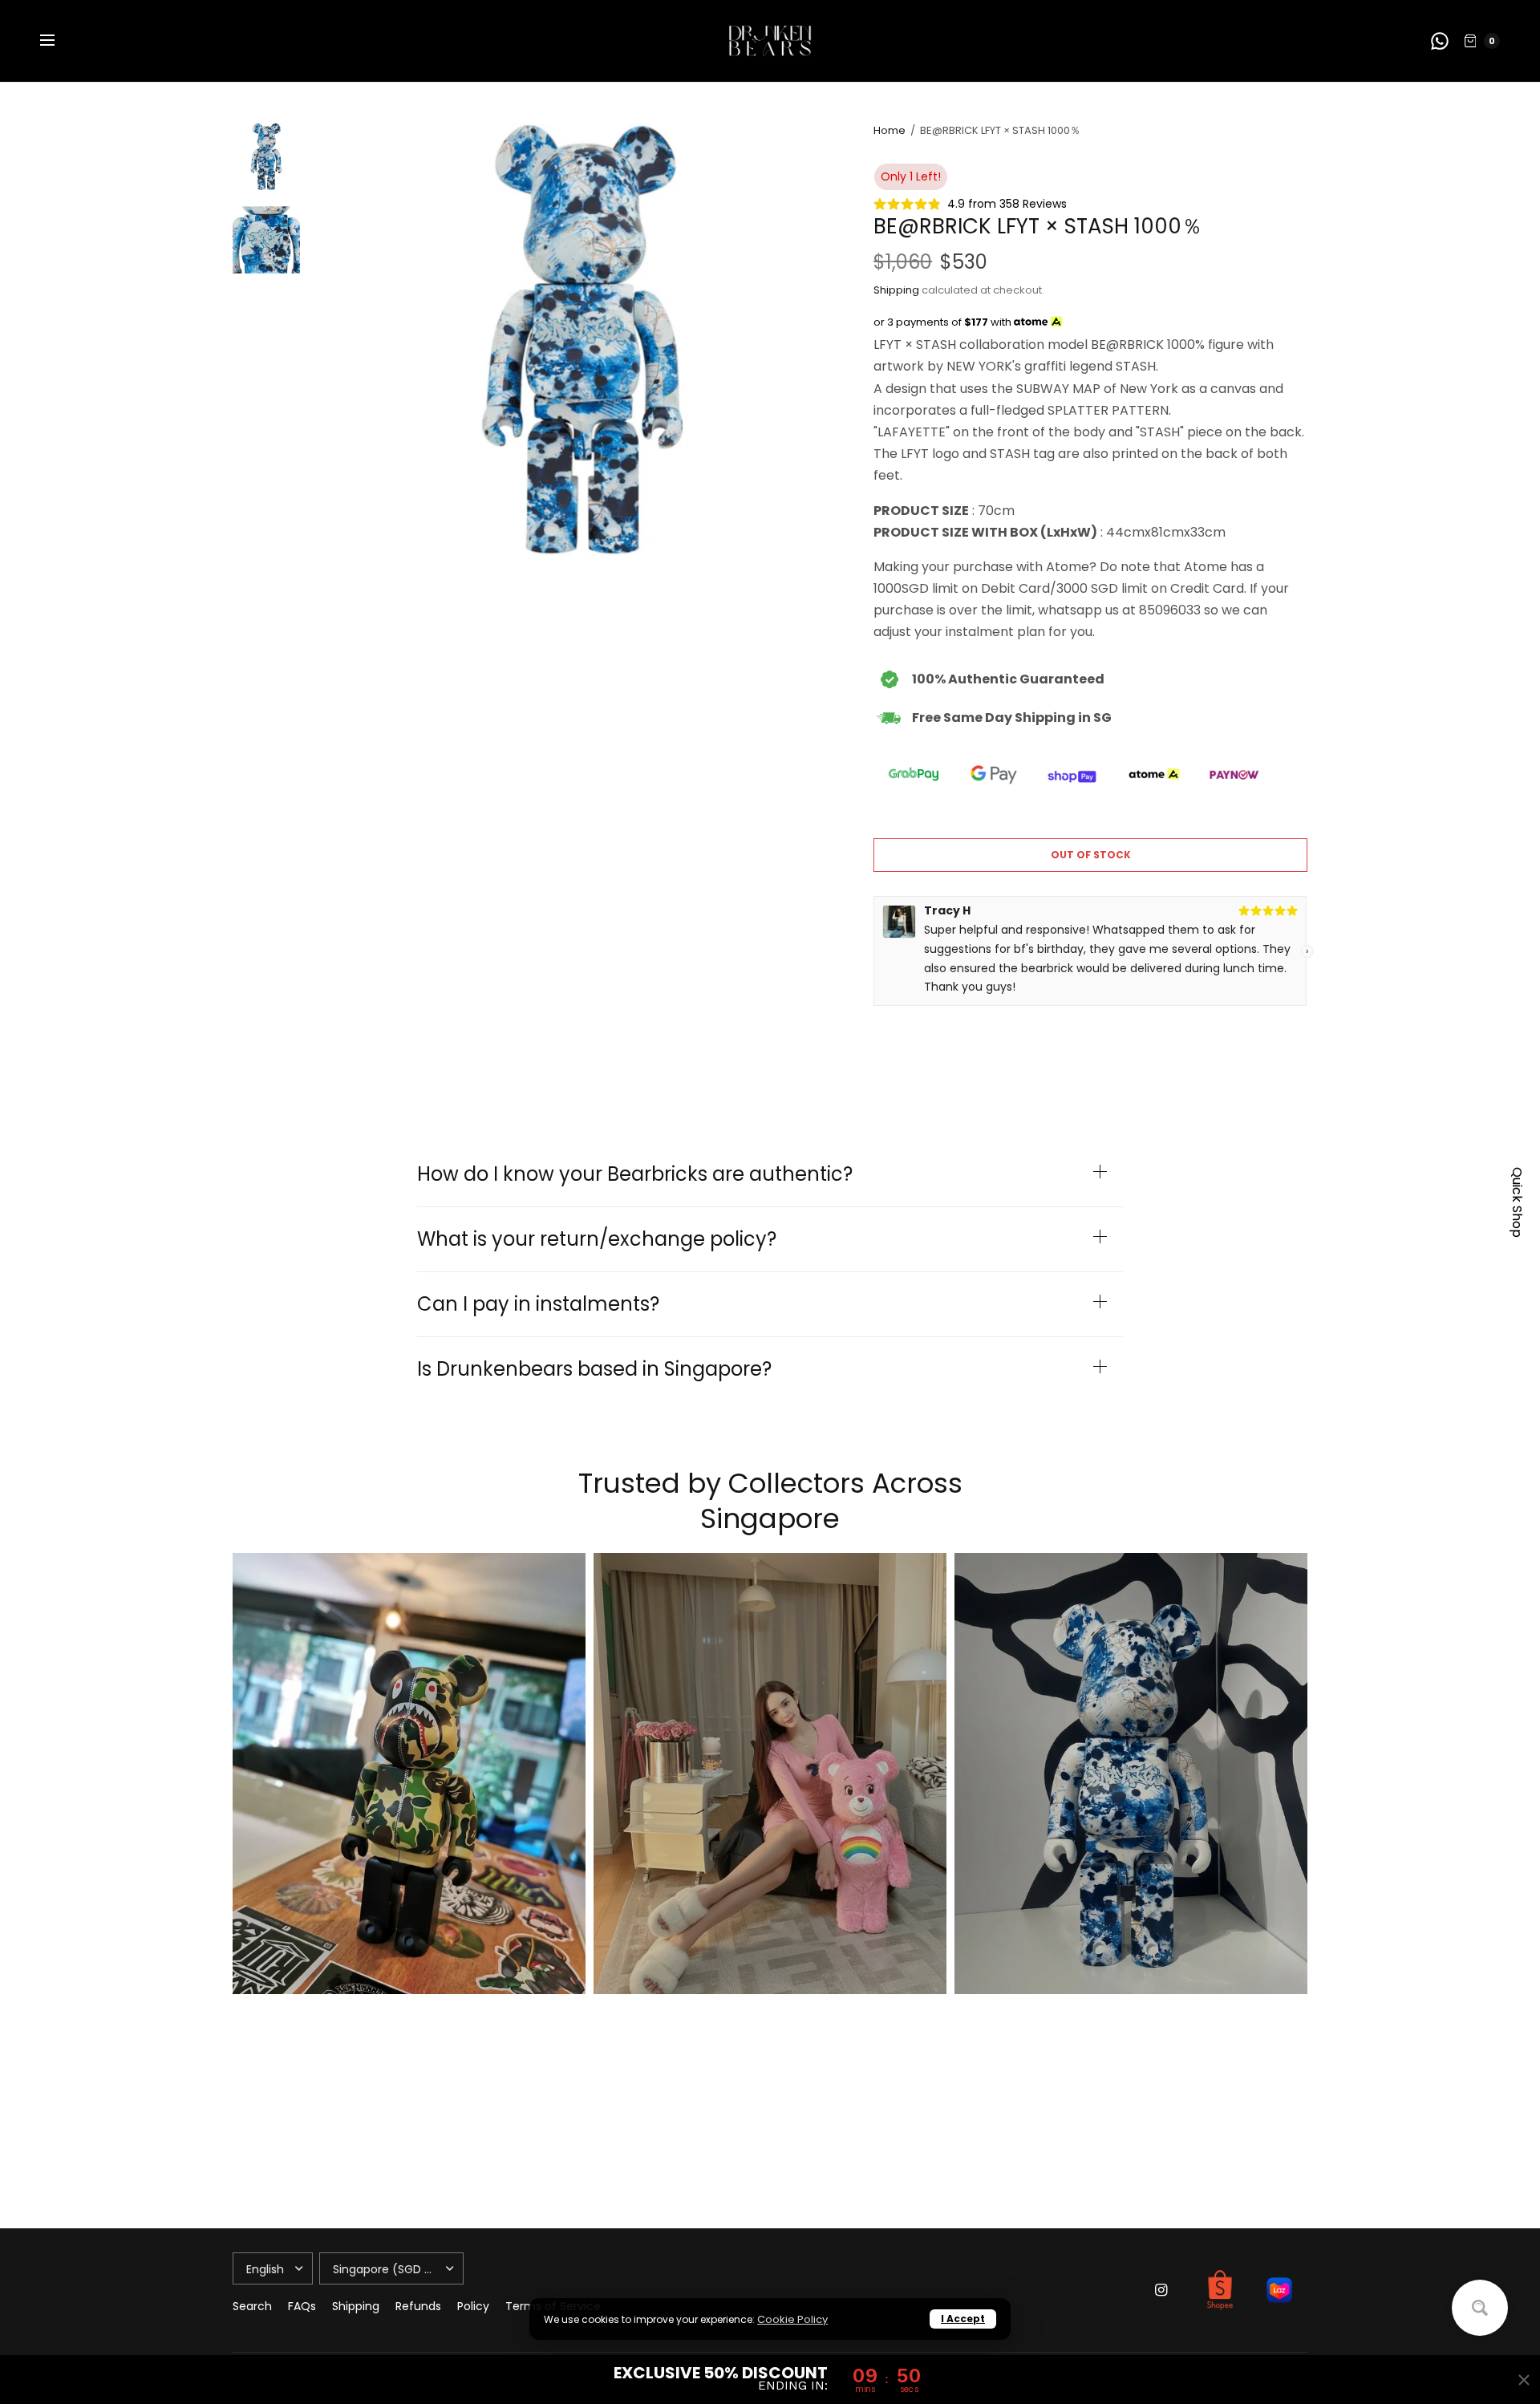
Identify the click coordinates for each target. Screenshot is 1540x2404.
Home (890, 130)
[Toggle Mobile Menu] (58, 41)
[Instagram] (1161, 2290)
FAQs (302, 2306)
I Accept (963, 2319)
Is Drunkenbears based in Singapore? (594, 1369)
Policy (473, 2306)
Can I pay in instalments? (538, 1304)
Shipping (896, 290)
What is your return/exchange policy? (597, 1239)
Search (252, 2306)
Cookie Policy (792, 2319)
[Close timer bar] (1524, 2380)
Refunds (418, 2306)
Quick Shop (1517, 1202)
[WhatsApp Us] (1440, 41)
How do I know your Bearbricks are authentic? (635, 1174)
